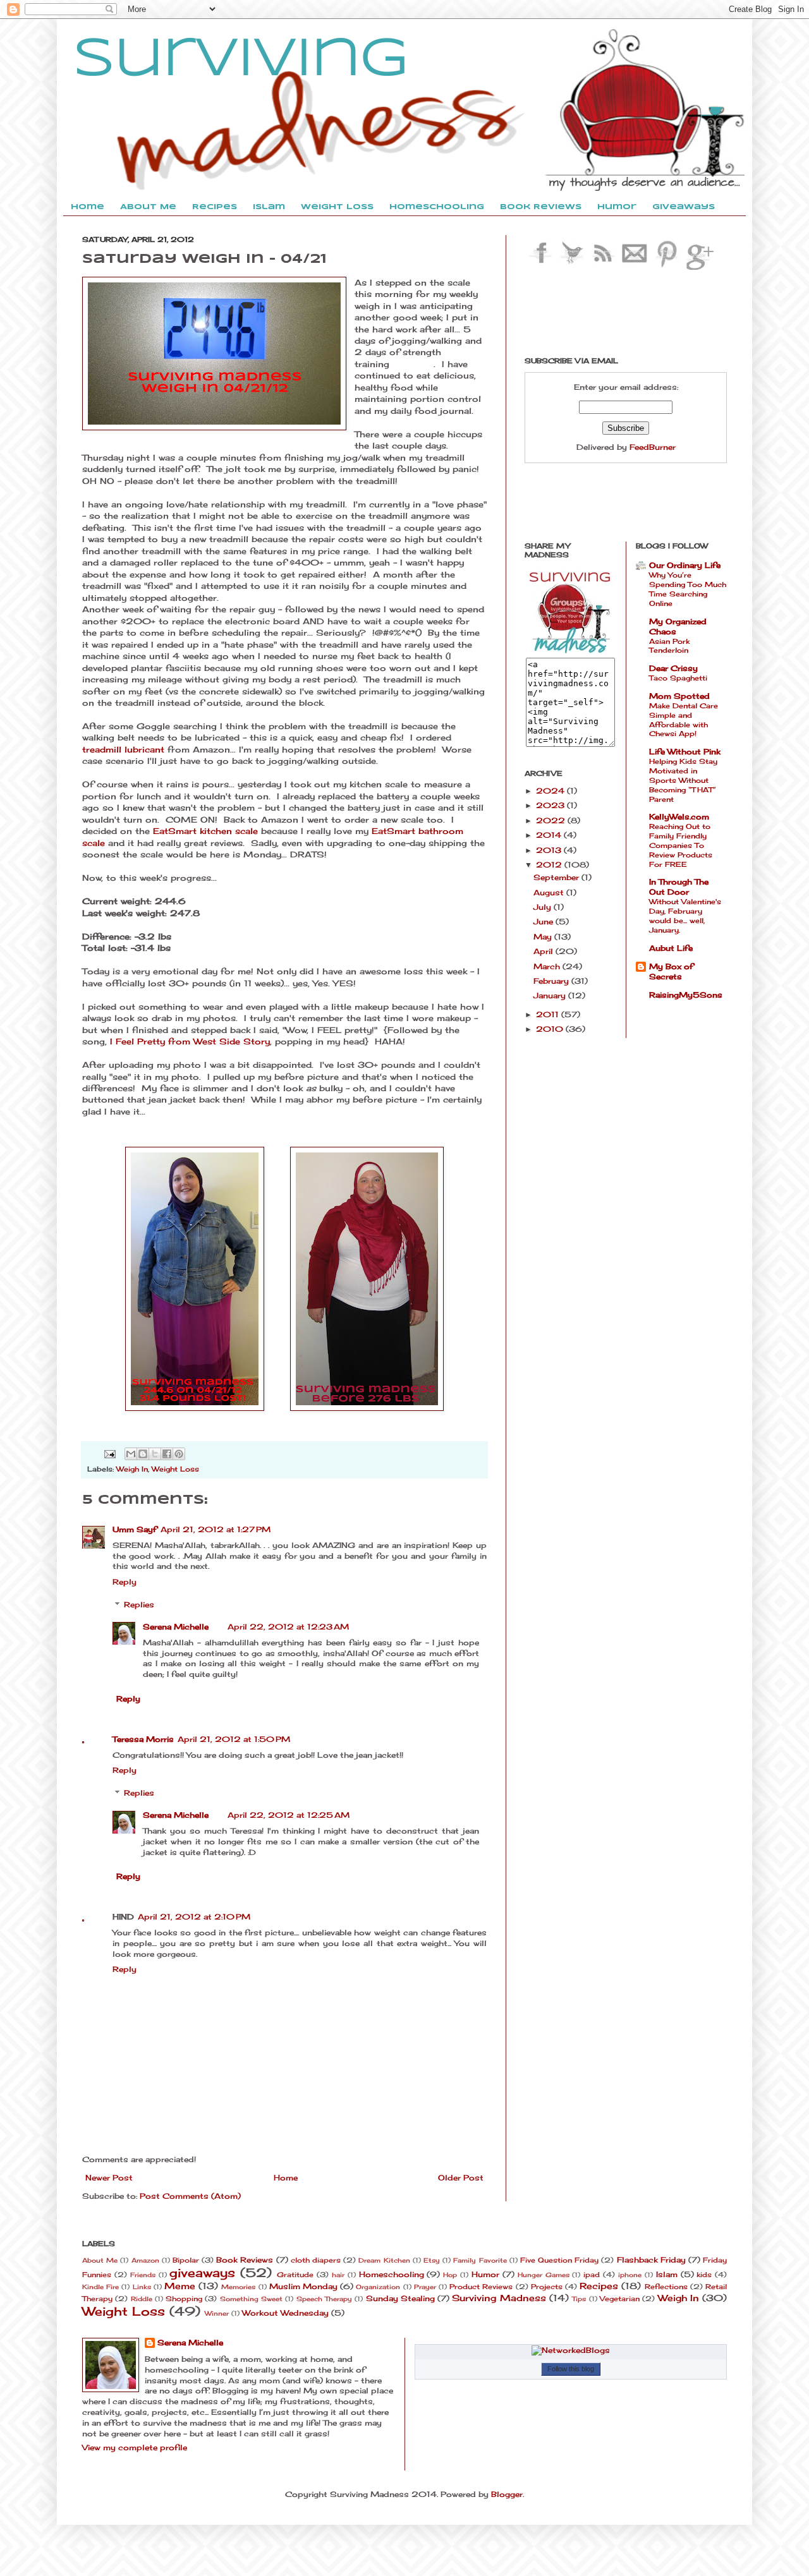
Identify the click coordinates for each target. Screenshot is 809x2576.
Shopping (184, 2299)
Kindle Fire (100, 2287)
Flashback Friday (651, 2260)
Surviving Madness (499, 2298)
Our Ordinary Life (685, 565)
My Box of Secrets (671, 971)
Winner (217, 2313)
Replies (139, 1605)
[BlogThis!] (143, 1454)
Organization (378, 2287)
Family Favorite (480, 2260)
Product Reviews (481, 2287)
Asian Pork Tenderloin (669, 646)
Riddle (142, 2299)
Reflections (666, 2287)
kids (704, 2275)
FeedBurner (653, 447)
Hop (450, 2275)
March (548, 966)
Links (142, 2287)
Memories (238, 2287)
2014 (550, 835)
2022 (552, 820)
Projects (547, 2287)
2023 (551, 805)
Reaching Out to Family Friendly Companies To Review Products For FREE (681, 845)
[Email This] (131, 1454)
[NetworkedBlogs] (571, 2350)
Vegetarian (620, 2299)
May (544, 937)
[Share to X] (155, 1454)
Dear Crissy (673, 668)
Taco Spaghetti (678, 678)
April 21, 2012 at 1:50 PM (234, 1739)
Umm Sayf (135, 1529)
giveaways (202, 2273)
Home (286, 2178)
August (550, 892)
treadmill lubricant (123, 749)
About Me (100, 2260)
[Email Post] (110, 1453)
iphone (630, 2275)
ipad (592, 2275)
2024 (551, 791)
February (552, 981)
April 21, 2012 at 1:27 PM (216, 1529)
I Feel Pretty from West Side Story (190, 1041)
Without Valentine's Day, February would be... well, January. (685, 916)
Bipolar (186, 2260)
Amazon (145, 2260)
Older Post (461, 2178)
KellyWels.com (679, 817)
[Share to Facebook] (167, 1454)
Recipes (599, 2286)
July (544, 907)
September (557, 877)
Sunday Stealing (400, 2298)
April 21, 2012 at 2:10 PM (194, 1917)
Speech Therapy (324, 2299)
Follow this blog (571, 2369)
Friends (143, 2275)
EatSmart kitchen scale (205, 831)
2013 (550, 850)
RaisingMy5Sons (686, 995)
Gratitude (295, 2275)
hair (338, 2275)
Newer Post (109, 2178)
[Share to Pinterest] (179, 1454)
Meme (180, 2286)
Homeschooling (392, 2274)
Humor (485, 2274)
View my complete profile (135, 2447)
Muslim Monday (303, 2286)
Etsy (432, 2260)
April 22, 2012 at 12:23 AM (288, 1627)
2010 (551, 1029)
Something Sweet (251, 2299)
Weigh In (132, 1469)
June (544, 922)
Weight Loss (175, 1469)
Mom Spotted (679, 696)
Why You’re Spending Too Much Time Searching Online (688, 589)
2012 (550, 865)
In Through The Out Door (679, 887)
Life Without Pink (685, 752)
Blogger (507, 2494)
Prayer (425, 2287)
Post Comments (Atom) (190, 2196)
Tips (579, 2299)
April (544, 951)
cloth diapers (316, 2260)
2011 (549, 1014)
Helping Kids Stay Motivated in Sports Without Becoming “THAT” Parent (683, 780)
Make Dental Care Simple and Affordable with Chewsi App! (684, 720)
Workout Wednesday (285, 2313)
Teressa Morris (143, 1739)
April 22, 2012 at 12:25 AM (289, 1815)
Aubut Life (671, 948)
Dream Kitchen (384, 2260)
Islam (667, 2274)
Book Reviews (245, 2260)
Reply (125, 1582)
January (551, 995)
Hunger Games (544, 2275)
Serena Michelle (176, 1627)
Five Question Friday (559, 2260)
